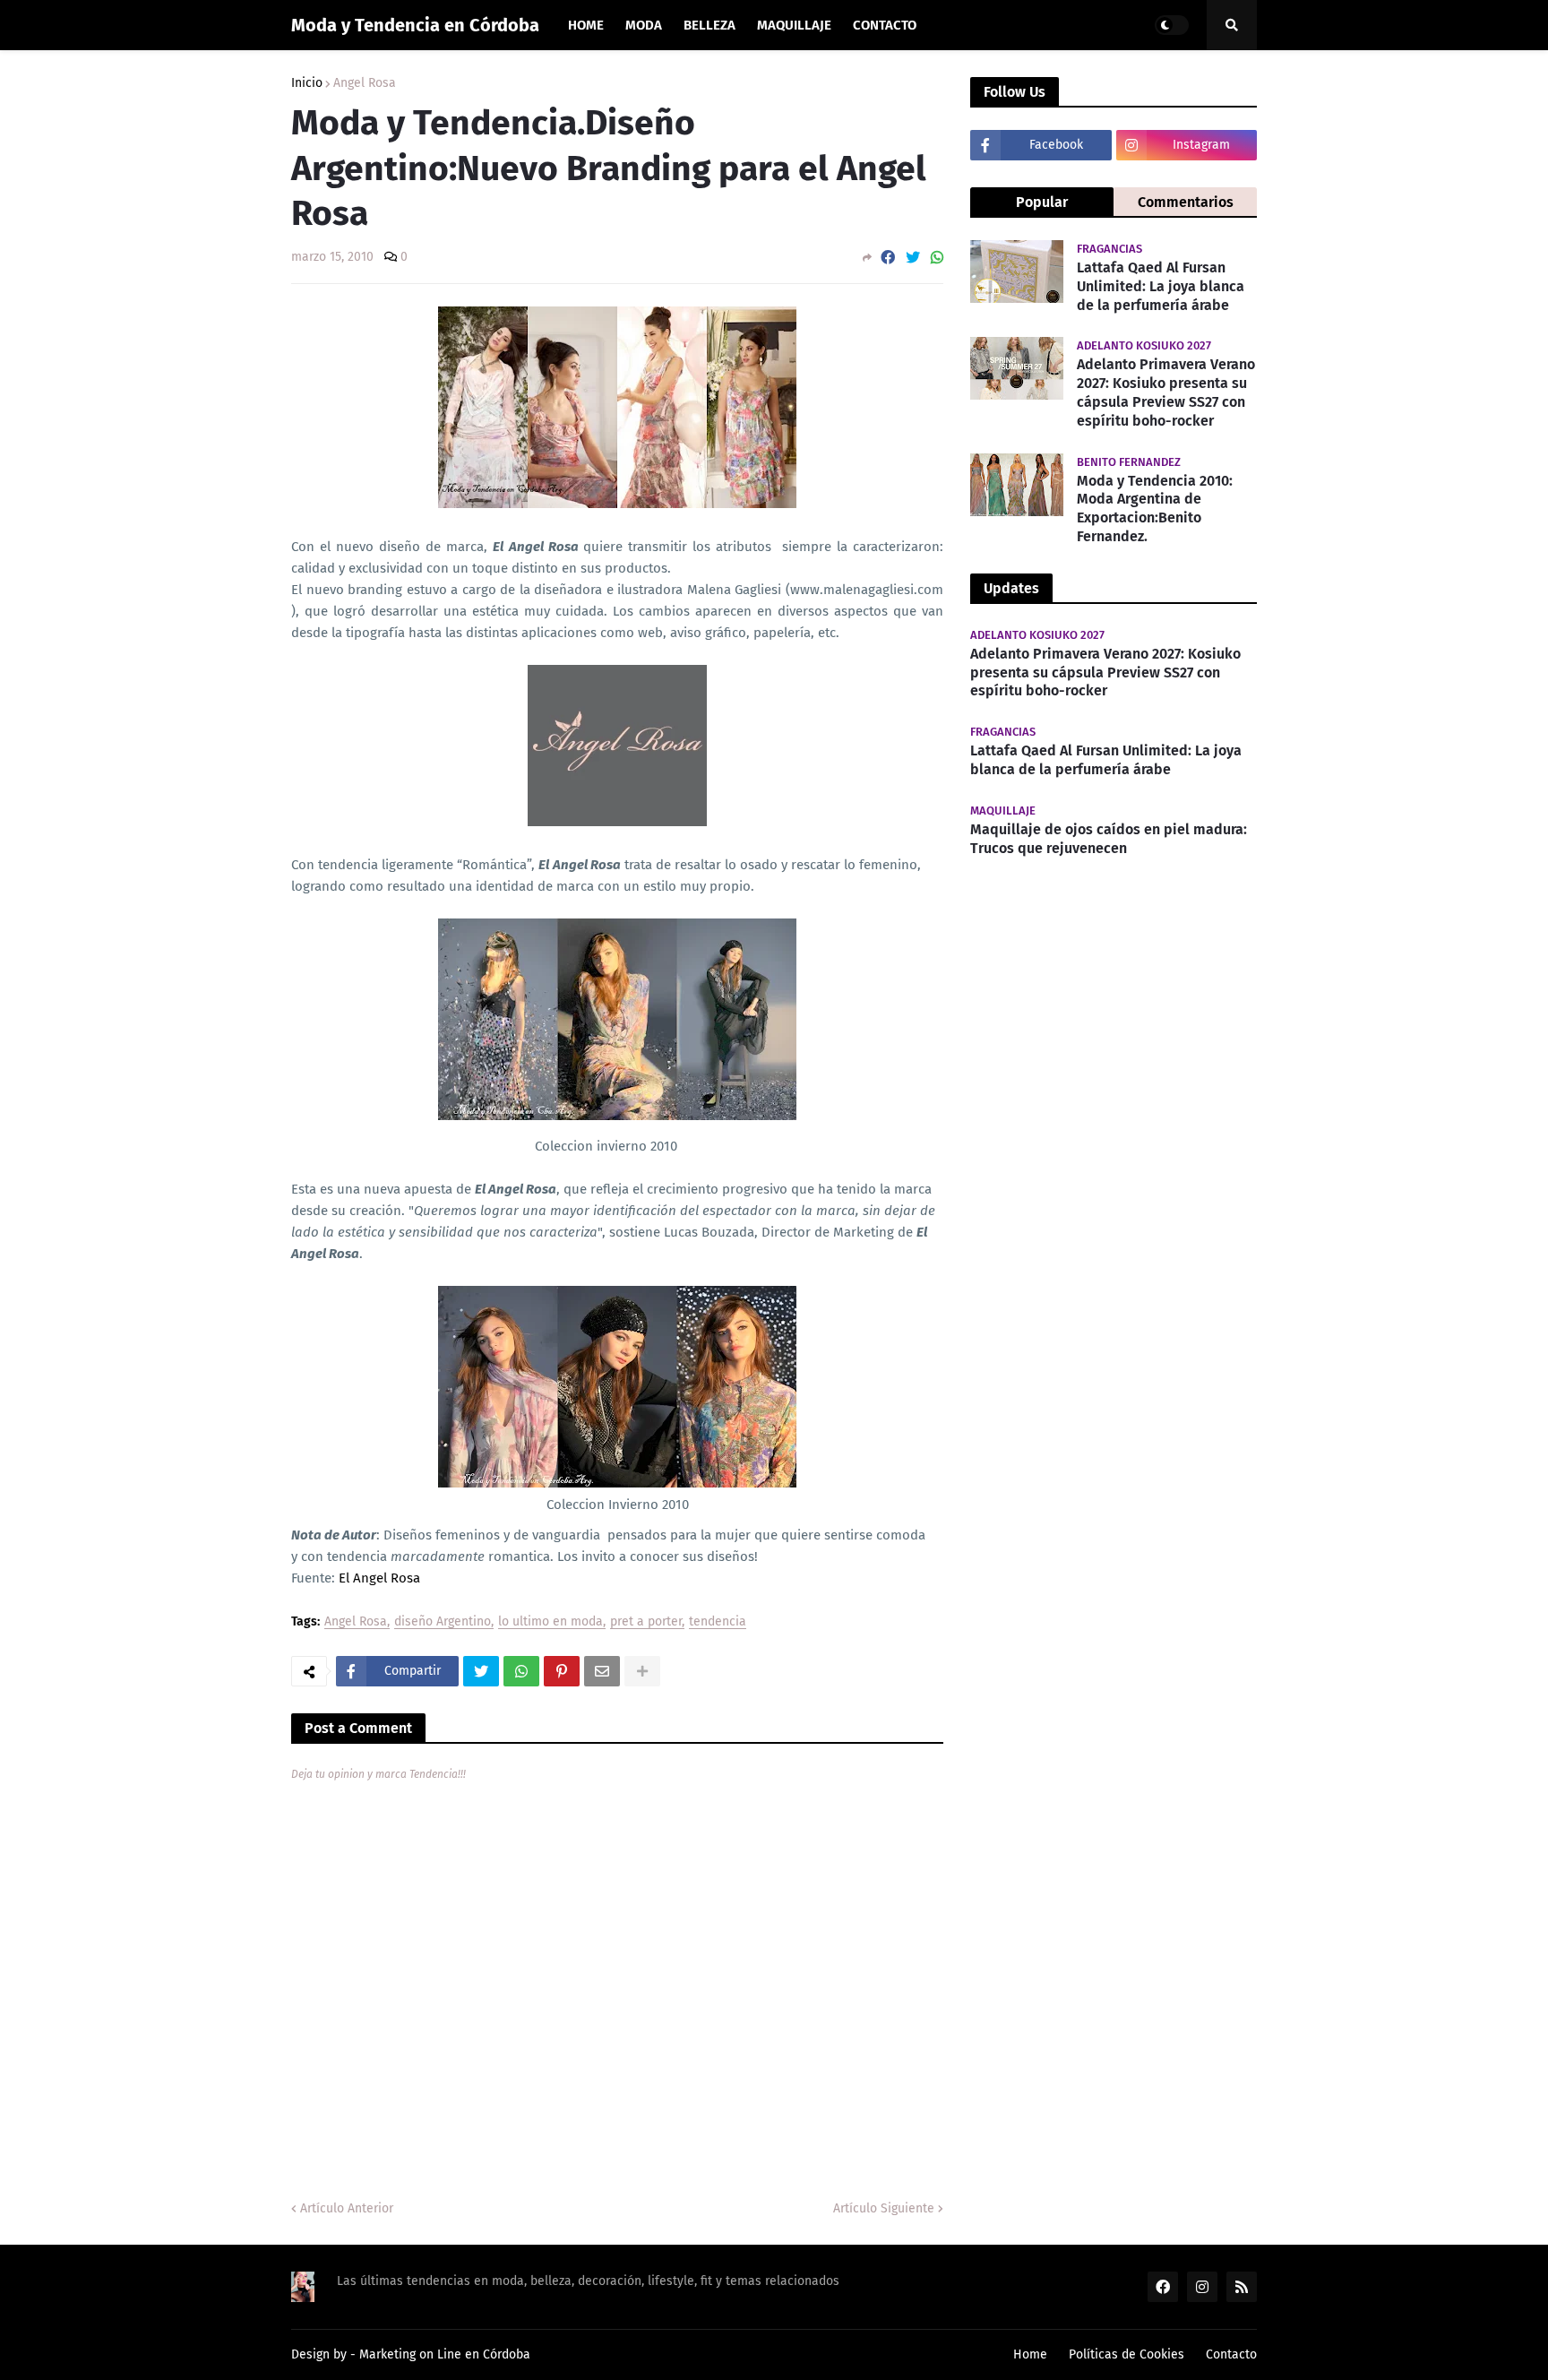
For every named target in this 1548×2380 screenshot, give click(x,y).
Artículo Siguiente (884, 2208)
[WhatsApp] (937, 258)
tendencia (718, 1622)
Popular (1042, 202)
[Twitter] (913, 258)
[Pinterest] (562, 1671)
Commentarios (1186, 202)
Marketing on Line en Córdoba (445, 2354)
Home (1030, 2354)
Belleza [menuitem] (709, 25)
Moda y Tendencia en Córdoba (415, 25)
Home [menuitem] (586, 25)
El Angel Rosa (379, 1578)
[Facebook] (888, 258)
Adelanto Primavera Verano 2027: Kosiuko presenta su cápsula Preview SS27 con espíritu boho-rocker (1166, 392)
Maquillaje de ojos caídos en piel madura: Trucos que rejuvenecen (1109, 839)
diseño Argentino (443, 1622)
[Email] (602, 1671)
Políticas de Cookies (1127, 2354)
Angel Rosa (365, 83)
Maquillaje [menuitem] (794, 25)
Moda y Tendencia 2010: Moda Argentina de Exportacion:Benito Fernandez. (1155, 509)
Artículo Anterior (347, 2208)
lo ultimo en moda (550, 1622)
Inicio (307, 83)
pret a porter (646, 1622)
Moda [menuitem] (644, 25)
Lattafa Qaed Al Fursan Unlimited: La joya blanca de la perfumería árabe (1161, 286)
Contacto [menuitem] (885, 25)
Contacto (1231, 2354)
